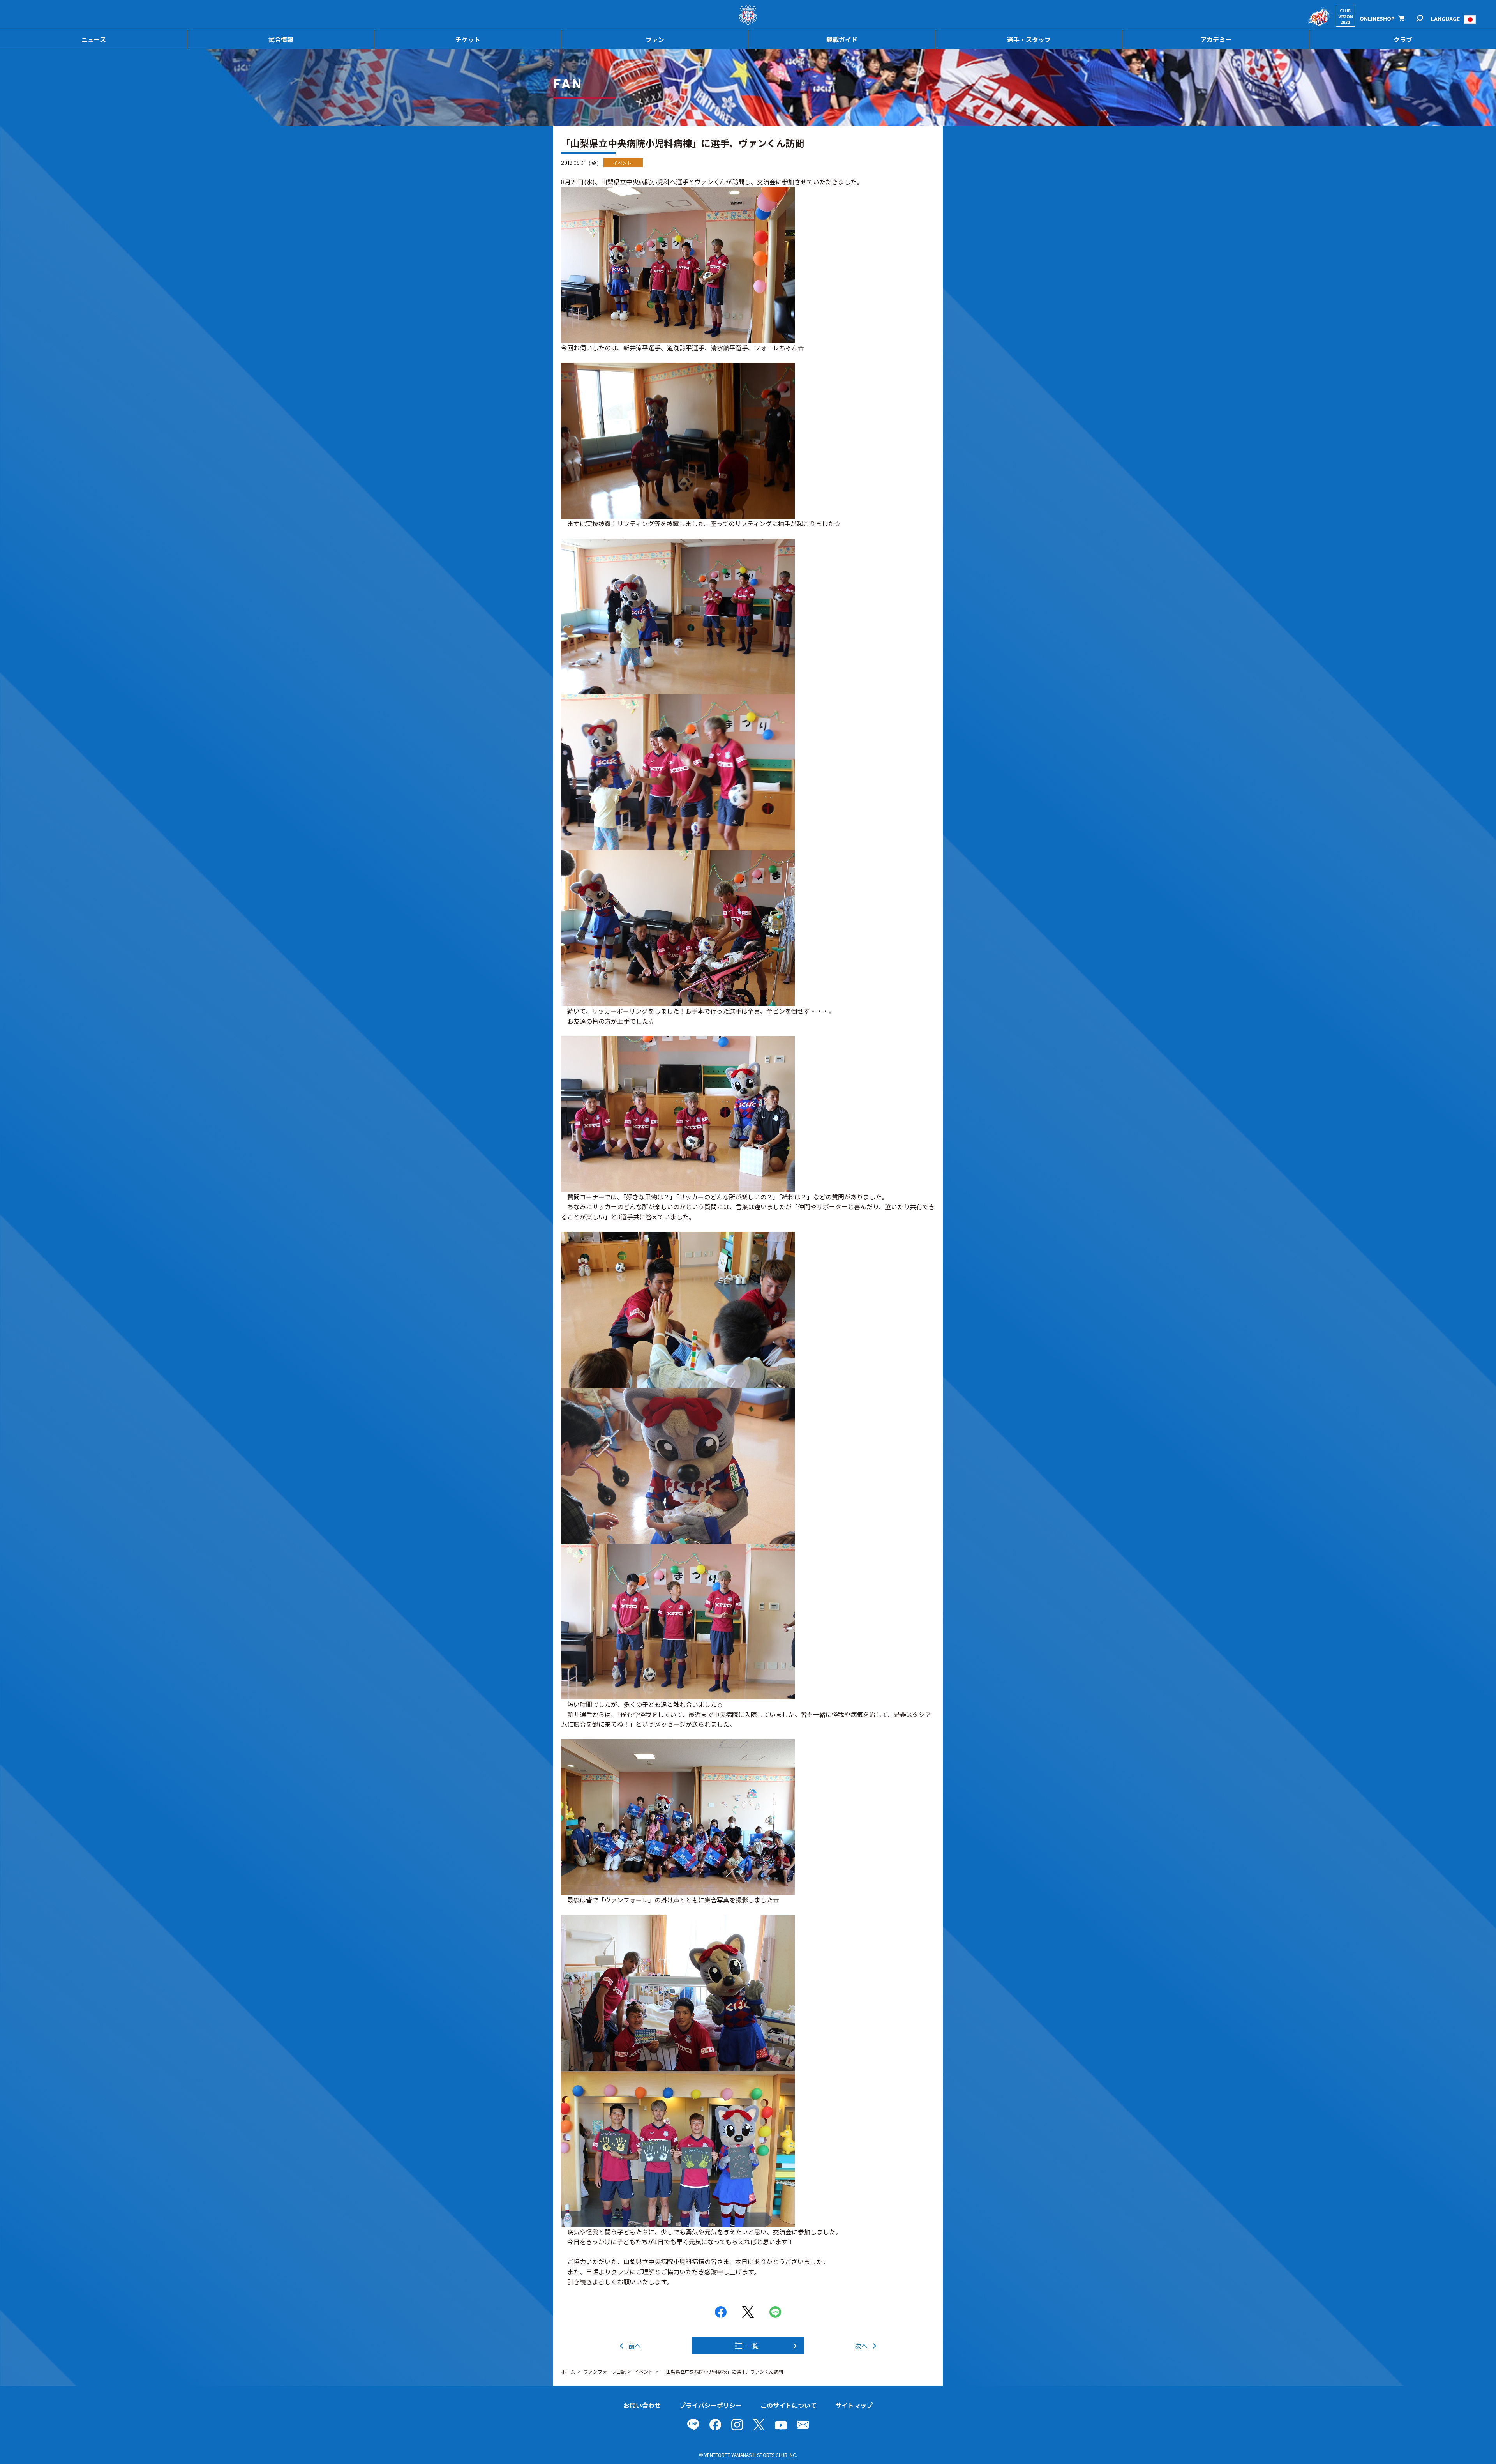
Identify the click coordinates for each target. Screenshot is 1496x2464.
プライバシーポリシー (711, 2405)
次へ (861, 2346)
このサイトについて (789, 2405)
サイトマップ (854, 2405)
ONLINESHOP (1377, 18)
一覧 (752, 2346)
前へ (635, 2346)
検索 (1425, 19)
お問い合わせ (642, 2405)
